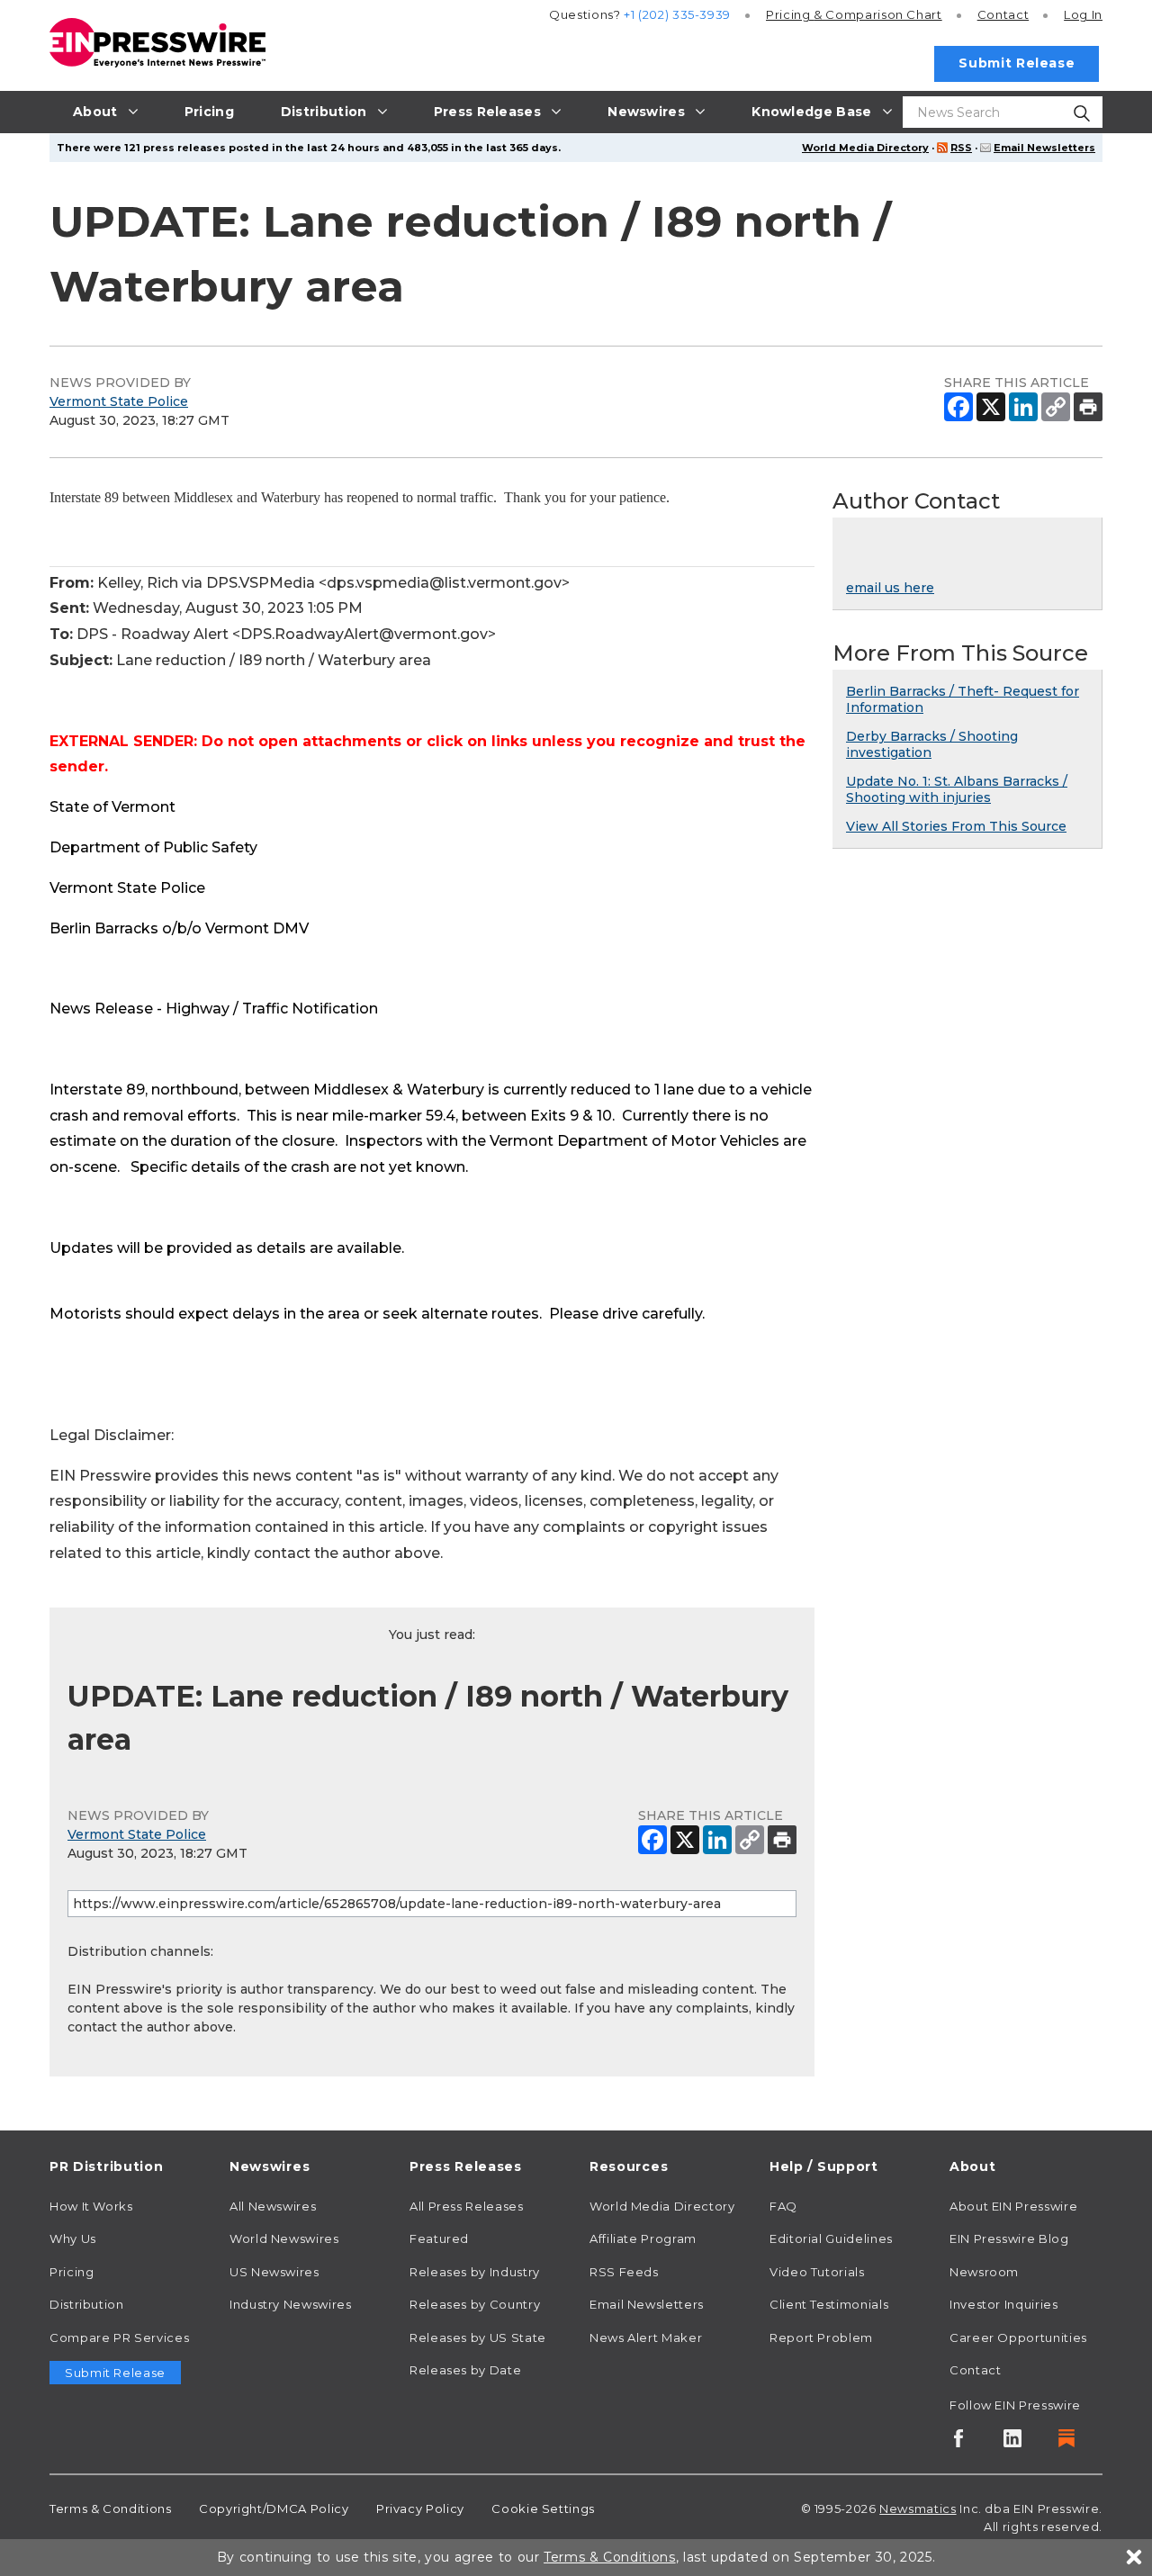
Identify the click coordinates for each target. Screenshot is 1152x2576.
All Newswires (273, 2206)
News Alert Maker (646, 2337)
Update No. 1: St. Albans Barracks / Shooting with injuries (957, 789)
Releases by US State (478, 2337)
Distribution (87, 2304)
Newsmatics (918, 2508)
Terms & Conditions (111, 2508)
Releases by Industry (475, 2272)
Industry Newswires (291, 2304)
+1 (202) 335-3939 (677, 14)
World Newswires (284, 2238)
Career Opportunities (1018, 2337)
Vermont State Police (119, 401)
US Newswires (274, 2272)
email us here (890, 588)
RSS (961, 148)
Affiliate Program (643, 2238)
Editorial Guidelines (831, 2238)
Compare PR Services (119, 2337)
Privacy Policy (420, 2508)
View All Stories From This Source (956, 826)
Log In (1083, 14)
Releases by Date (465, 2370)
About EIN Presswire (1013, 2206)
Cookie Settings (543, 2508)
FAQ (783, 2206)
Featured (439, 2238)
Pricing (854, 14)
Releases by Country (475, 2304)
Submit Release (1017, 63)
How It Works (91, 2206)
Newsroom (984, 2272)
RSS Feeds (624, 2272)
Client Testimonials (829, 2304)
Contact (1003, 14)
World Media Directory (865, 148)
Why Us (73, 2238)
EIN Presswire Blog (1009, 2238)
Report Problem (821, 2337)
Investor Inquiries (1004, 2304)
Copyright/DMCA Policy (274, 2508)
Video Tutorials (817, 2272)
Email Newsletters (1044, 148)
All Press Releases (467, 2206)
